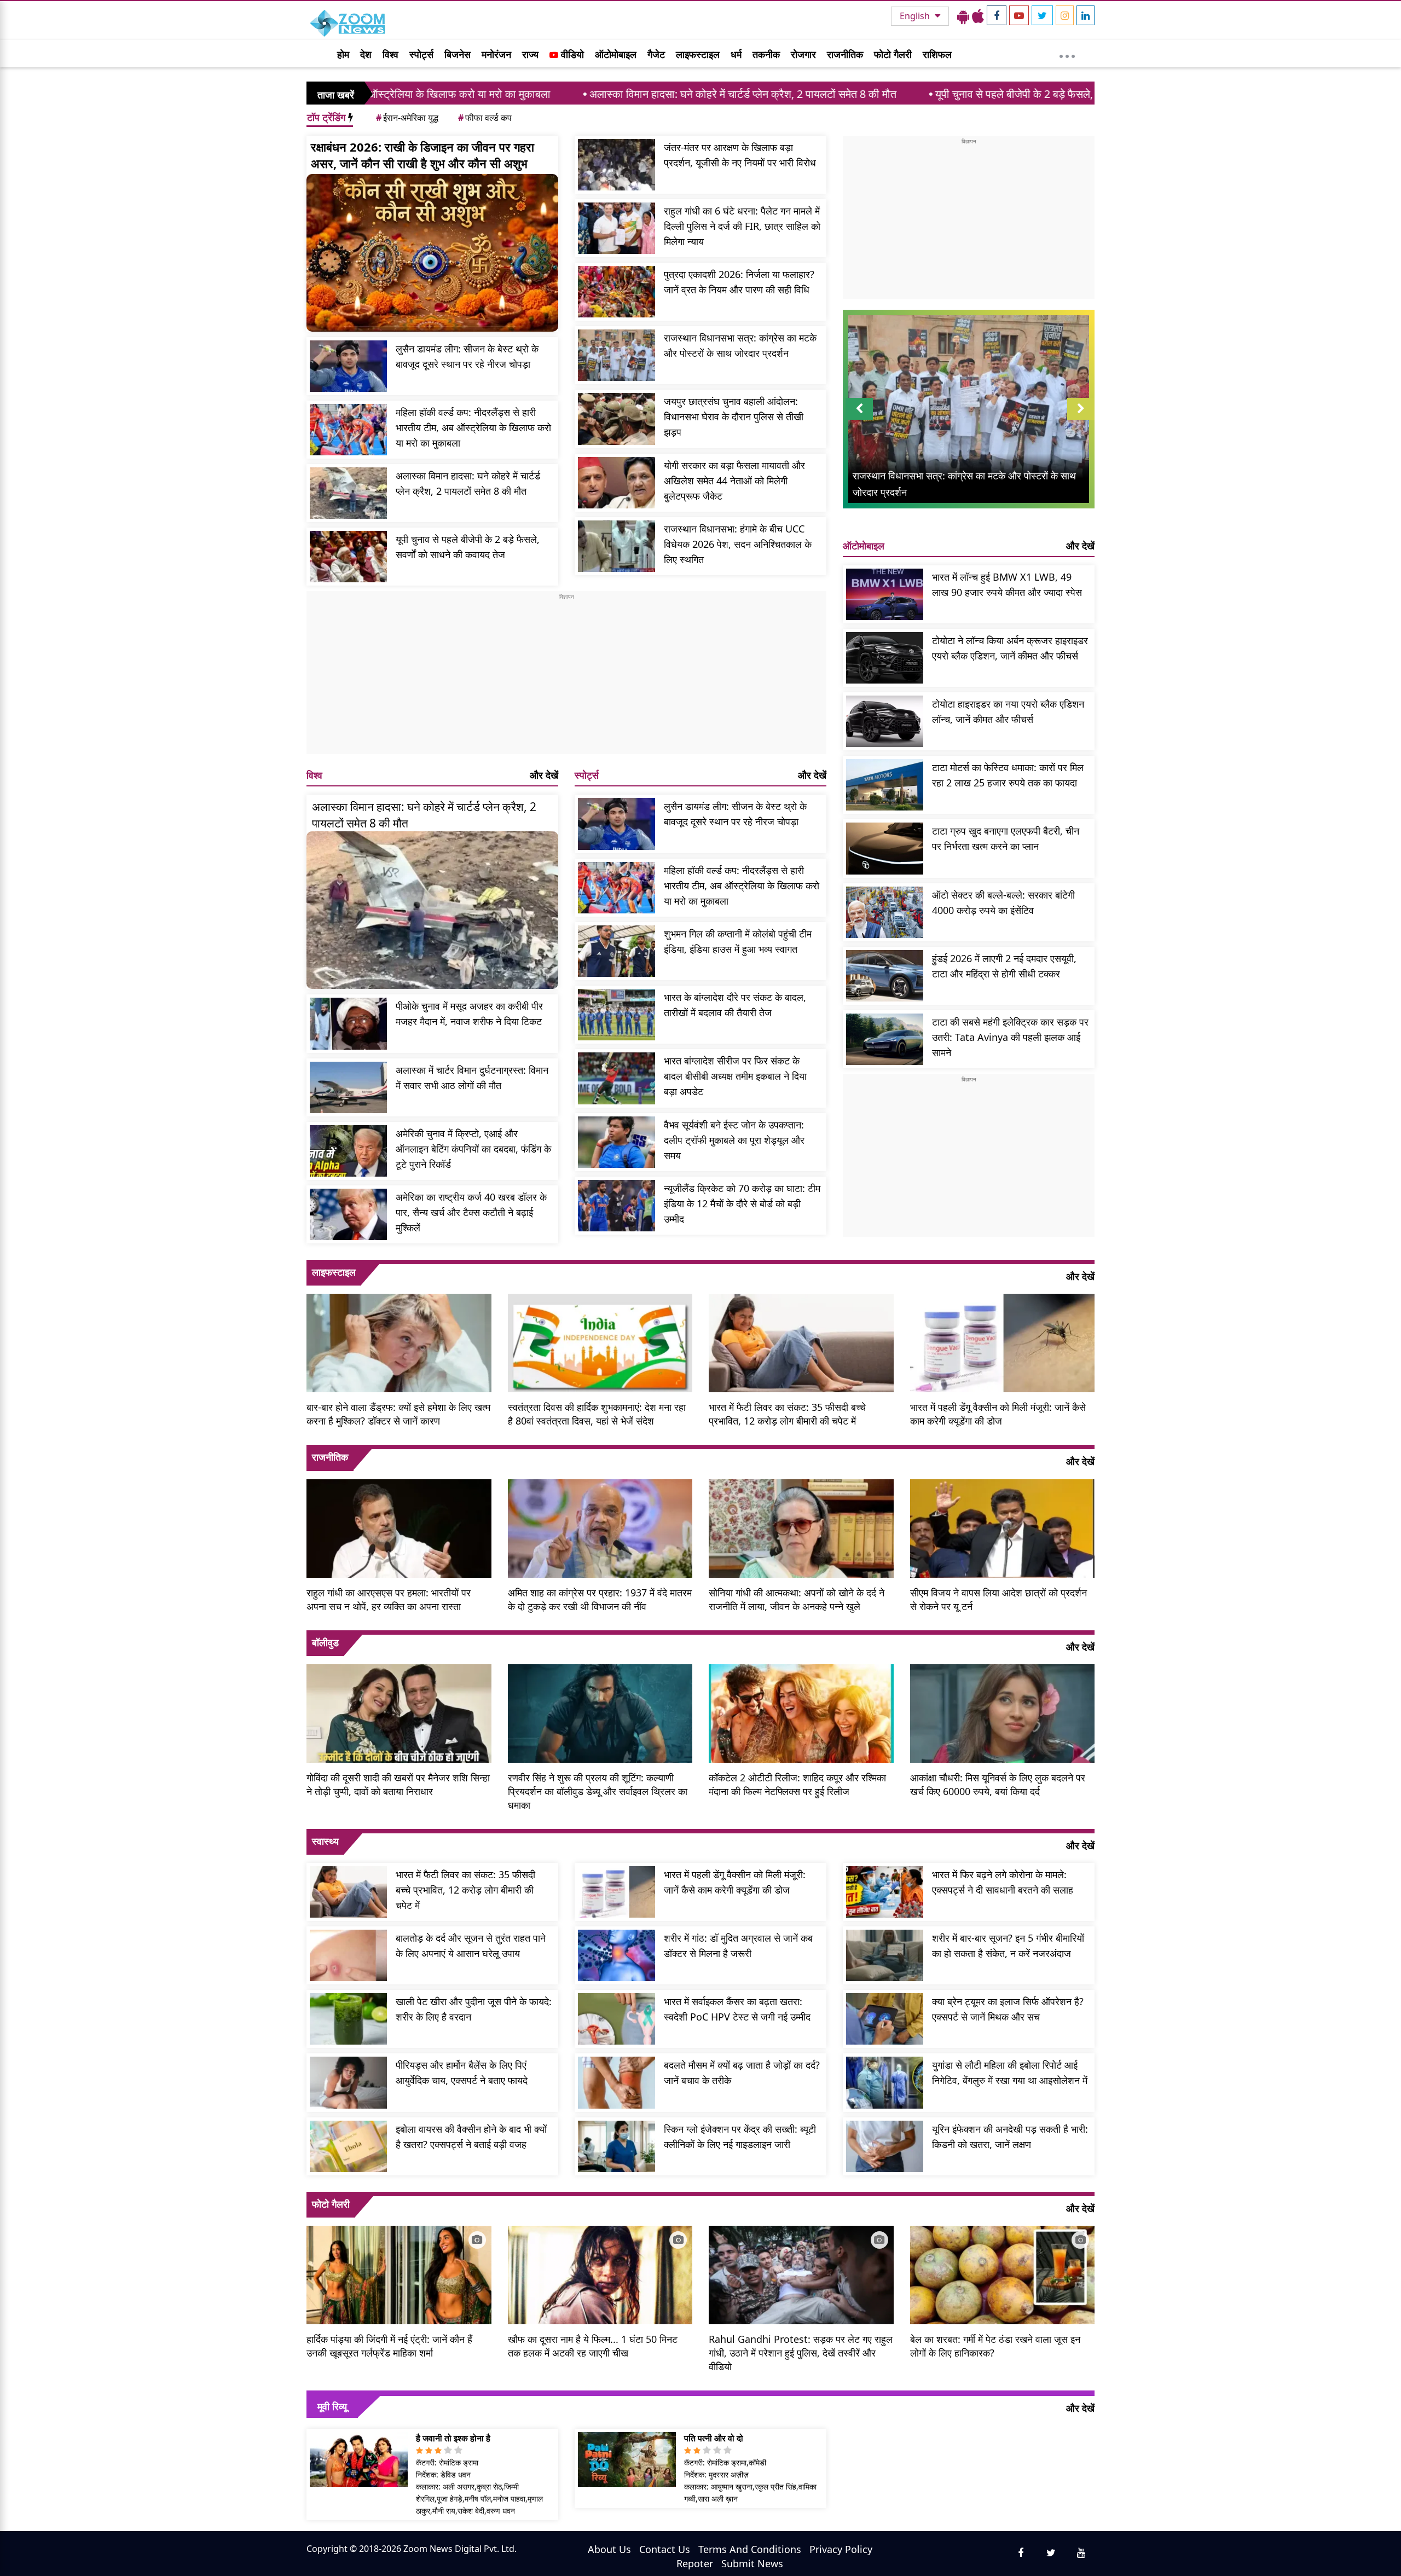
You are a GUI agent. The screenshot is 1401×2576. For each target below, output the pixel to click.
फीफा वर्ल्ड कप (485, 118)
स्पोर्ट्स (421, 54)
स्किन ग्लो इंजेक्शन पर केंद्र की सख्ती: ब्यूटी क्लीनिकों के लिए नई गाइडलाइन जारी (740, 2137)
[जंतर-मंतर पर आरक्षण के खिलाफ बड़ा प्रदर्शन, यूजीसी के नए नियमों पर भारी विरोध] (616, 165)
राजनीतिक (845, 54)
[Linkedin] (1086, 15)
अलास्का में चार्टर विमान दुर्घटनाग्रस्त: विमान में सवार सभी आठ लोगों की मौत (472, 1078)
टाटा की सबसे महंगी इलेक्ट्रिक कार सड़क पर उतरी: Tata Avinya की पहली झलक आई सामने (1010, 1037)
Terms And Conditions (750, 2549)
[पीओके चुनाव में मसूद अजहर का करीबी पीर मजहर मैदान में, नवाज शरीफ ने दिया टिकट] (348, 1023)
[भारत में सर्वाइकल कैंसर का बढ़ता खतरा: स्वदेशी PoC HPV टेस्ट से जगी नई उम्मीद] (616, 2019)
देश (366, 54)
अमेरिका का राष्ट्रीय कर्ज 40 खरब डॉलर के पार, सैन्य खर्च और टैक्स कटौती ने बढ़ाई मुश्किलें (471, 1212)
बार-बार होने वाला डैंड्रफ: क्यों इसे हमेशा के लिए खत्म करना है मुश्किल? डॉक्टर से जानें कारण (398, 1414)
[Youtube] (1019, 15)
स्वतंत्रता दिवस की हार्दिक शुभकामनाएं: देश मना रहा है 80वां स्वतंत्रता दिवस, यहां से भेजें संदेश (597, 1414)
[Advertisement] (566, 678)
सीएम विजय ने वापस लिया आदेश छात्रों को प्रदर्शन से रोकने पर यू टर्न (998, 1599)
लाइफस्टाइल (698, 54)
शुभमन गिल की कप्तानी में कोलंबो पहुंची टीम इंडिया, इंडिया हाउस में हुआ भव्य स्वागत (738, 941)
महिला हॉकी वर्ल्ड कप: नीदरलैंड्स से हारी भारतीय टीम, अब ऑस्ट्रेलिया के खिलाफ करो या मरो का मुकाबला (473, 427)
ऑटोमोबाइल (616, 54)
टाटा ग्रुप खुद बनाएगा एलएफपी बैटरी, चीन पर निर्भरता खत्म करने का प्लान (1006, 838)
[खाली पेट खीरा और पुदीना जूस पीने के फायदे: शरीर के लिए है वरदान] (348, 2019)
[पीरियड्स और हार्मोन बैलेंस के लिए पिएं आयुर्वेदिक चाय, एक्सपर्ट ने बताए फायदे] (348, 2082)
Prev (859, 419)
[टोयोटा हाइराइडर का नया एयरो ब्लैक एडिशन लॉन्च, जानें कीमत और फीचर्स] (885, 721)
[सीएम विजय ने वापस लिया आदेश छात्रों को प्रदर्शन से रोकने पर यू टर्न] (1003, 1527)
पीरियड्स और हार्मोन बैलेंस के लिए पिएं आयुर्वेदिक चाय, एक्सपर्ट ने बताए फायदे (462, 2073)
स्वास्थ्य (325, 1841)
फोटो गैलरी (893, 54)
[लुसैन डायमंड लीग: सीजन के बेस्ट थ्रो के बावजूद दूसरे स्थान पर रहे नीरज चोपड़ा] (348, 366)
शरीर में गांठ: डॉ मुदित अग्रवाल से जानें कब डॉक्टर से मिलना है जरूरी (738, 1946)
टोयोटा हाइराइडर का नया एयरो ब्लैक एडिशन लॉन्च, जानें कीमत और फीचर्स (1008, 711)
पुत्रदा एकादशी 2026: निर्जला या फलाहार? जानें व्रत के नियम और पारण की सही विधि (739, 282)
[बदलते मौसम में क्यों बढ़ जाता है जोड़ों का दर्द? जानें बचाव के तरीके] (616, 2082)
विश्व (390, 54)
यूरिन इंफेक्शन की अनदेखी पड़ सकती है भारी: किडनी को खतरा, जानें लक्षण (1010, 2137)
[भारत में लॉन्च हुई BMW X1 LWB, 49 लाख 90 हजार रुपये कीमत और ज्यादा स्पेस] (885, 594)
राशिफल (937, 54)
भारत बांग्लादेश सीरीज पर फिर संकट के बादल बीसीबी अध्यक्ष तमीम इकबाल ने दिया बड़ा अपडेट (735, 1076)
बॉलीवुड (325, 1642)
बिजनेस (458, 54)
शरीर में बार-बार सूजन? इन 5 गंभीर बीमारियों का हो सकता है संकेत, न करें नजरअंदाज (1008, 1946)
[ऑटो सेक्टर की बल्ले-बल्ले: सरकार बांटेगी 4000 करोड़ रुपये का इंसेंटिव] (885, 912)
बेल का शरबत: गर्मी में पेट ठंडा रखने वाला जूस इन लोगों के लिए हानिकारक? (995, 2346)
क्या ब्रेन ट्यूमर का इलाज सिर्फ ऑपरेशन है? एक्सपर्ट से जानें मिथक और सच (1008, 2009)
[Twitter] (1042, 15)
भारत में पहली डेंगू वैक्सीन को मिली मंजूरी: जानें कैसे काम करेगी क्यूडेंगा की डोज (998, 1414)
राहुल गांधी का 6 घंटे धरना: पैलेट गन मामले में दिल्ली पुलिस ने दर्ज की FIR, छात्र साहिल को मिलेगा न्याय (742, 226)
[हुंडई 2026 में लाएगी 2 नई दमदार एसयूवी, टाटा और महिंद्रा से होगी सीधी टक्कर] (885, 976)
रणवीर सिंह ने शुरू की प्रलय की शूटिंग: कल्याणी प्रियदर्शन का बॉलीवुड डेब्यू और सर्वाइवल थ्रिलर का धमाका (598, 1791)
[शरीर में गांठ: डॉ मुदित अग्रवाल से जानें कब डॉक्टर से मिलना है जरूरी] (616, 1955)
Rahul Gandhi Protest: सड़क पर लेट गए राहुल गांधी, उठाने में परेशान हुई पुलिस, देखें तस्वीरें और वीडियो (801, 2353)
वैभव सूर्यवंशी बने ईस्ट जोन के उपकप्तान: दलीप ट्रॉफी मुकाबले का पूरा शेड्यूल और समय (734, 1140)
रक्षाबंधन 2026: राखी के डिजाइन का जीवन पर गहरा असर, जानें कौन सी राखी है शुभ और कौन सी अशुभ (422, 155)
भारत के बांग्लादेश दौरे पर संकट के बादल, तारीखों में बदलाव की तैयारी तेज (735, 1005)
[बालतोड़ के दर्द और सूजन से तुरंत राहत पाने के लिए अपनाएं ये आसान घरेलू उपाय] (348, 1955)
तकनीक (766, 54)
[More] (1067, 54)
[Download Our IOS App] (978, 16)
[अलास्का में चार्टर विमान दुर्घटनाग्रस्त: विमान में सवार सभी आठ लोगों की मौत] (348, 1087)
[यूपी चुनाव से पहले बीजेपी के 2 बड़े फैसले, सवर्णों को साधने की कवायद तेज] (348, 557)
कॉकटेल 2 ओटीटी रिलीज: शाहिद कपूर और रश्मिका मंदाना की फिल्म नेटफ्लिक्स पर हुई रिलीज (797, 1784)
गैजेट (656, 54)
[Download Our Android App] (963, 16)
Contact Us (665, 2549)
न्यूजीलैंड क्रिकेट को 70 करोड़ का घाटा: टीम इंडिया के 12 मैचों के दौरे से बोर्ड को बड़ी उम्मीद (742, 1203)
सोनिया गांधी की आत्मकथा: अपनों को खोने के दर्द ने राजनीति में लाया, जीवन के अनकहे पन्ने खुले (797, 1599)
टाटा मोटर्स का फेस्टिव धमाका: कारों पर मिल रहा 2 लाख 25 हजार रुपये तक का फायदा (1008, 775)
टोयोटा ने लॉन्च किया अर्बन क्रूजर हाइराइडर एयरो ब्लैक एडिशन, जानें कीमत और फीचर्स (1010, 648)
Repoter (695, 2563)
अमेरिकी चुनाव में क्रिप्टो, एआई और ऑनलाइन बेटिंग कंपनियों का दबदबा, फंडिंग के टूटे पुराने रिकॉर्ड (473, 1149)
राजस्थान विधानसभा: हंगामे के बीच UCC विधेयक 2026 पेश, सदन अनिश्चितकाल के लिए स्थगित (738, 544)
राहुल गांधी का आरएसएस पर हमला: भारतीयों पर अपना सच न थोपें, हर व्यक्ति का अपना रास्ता (389, 1599)
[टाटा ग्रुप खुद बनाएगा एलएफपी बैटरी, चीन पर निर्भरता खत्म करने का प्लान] (885, 848)
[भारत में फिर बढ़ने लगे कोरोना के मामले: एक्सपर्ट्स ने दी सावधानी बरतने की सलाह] (885, 1892)
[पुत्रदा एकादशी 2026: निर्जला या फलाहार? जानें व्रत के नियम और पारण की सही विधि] (616, 292)
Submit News (752, 2563)
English (916, 16)
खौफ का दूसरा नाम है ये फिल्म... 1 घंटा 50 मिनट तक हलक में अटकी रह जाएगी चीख (593, 2346)
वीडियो (571, 54)
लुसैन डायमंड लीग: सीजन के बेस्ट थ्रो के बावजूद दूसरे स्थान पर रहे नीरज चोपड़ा (467, 356)
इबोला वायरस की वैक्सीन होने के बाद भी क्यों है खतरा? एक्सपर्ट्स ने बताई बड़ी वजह (471, 2137)
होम (343, 54)
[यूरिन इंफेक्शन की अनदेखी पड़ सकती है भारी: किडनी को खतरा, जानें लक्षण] (885, 2146)
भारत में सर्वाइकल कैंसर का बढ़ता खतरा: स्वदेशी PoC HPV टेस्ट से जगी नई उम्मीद (737, 2009)
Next (1081, 419)
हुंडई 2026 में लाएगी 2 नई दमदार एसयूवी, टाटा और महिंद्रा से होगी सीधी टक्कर (1004, 966)
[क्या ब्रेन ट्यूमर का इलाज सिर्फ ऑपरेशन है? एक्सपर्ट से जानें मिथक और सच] (885, 2019)
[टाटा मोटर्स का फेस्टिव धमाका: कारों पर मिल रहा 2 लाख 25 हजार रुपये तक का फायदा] (885, 785)
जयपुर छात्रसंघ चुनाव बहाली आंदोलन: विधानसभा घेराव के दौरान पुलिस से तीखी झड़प (734, 416)
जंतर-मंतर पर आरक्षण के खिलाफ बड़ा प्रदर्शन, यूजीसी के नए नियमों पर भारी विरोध (740, 155)
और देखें (544, 775)
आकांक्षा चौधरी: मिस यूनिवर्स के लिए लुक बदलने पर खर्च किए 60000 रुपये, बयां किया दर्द (998, 1784)
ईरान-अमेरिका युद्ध (407, 118)
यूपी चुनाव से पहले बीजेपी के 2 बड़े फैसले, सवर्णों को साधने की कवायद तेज (879, 94)
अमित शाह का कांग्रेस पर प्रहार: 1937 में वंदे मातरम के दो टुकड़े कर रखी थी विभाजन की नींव (600, 1599)
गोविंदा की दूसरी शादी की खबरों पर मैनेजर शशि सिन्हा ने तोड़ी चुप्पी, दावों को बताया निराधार (398, 1784)
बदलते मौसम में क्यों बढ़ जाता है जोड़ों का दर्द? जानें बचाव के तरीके (742, 2073)
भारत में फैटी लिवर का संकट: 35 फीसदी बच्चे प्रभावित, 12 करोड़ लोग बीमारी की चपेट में (787, 1414)
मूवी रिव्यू (332, 2406)
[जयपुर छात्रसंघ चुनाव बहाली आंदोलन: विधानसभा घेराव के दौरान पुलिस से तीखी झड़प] (616, 419)
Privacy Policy (841, 2549)
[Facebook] (997, 15)
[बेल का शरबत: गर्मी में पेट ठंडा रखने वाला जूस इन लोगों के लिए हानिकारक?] (1003, 2274)
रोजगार (803, 54)
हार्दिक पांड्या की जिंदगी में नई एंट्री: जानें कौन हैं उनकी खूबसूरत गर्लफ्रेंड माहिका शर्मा (389, 2346)
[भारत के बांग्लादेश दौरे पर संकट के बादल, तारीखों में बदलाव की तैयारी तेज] (616, 1015)
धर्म (736, 54)
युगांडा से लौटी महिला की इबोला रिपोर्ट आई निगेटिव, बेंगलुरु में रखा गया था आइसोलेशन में (1010, 2073)
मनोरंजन (496, 54)
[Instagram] (1065, 15)
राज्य (530, 54)
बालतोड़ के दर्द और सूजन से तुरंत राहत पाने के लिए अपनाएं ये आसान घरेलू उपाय (471, 1946)
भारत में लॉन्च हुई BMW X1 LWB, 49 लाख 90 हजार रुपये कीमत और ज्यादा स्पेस (1007, 584)
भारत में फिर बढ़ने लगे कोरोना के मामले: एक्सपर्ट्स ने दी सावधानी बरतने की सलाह (1003, 1882)
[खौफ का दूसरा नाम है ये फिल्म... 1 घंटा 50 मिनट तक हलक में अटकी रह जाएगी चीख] (600, 2274)
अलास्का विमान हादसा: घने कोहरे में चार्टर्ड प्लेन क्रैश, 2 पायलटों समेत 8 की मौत (546, 94)
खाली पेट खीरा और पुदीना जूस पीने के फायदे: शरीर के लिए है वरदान (474, 2009)
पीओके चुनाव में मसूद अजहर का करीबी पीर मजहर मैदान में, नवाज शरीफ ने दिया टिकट (469, 1014)
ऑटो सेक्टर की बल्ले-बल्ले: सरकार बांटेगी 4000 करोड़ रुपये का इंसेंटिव (1003, 902)
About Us (609, 2549)
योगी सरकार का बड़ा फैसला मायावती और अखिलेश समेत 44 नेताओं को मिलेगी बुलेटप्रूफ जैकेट (734, 481)
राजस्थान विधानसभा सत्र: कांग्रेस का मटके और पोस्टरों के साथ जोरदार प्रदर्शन (740, 345)
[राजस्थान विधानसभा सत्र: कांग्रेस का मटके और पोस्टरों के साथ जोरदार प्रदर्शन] (616, 355)
